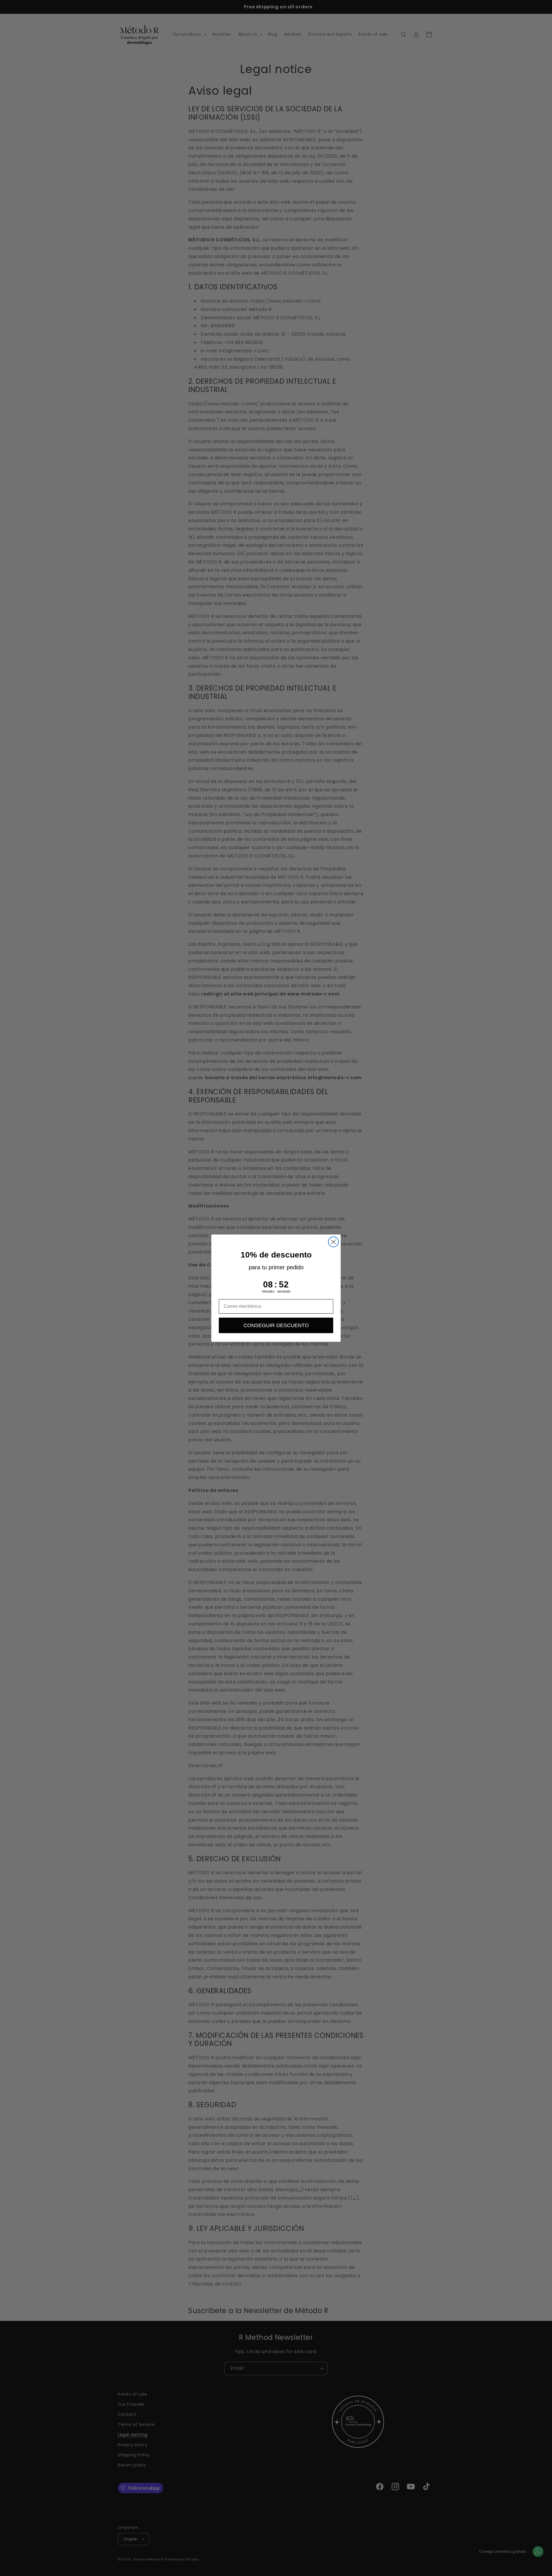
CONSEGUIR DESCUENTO (276, 1325)
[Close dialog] (333, 1242)
